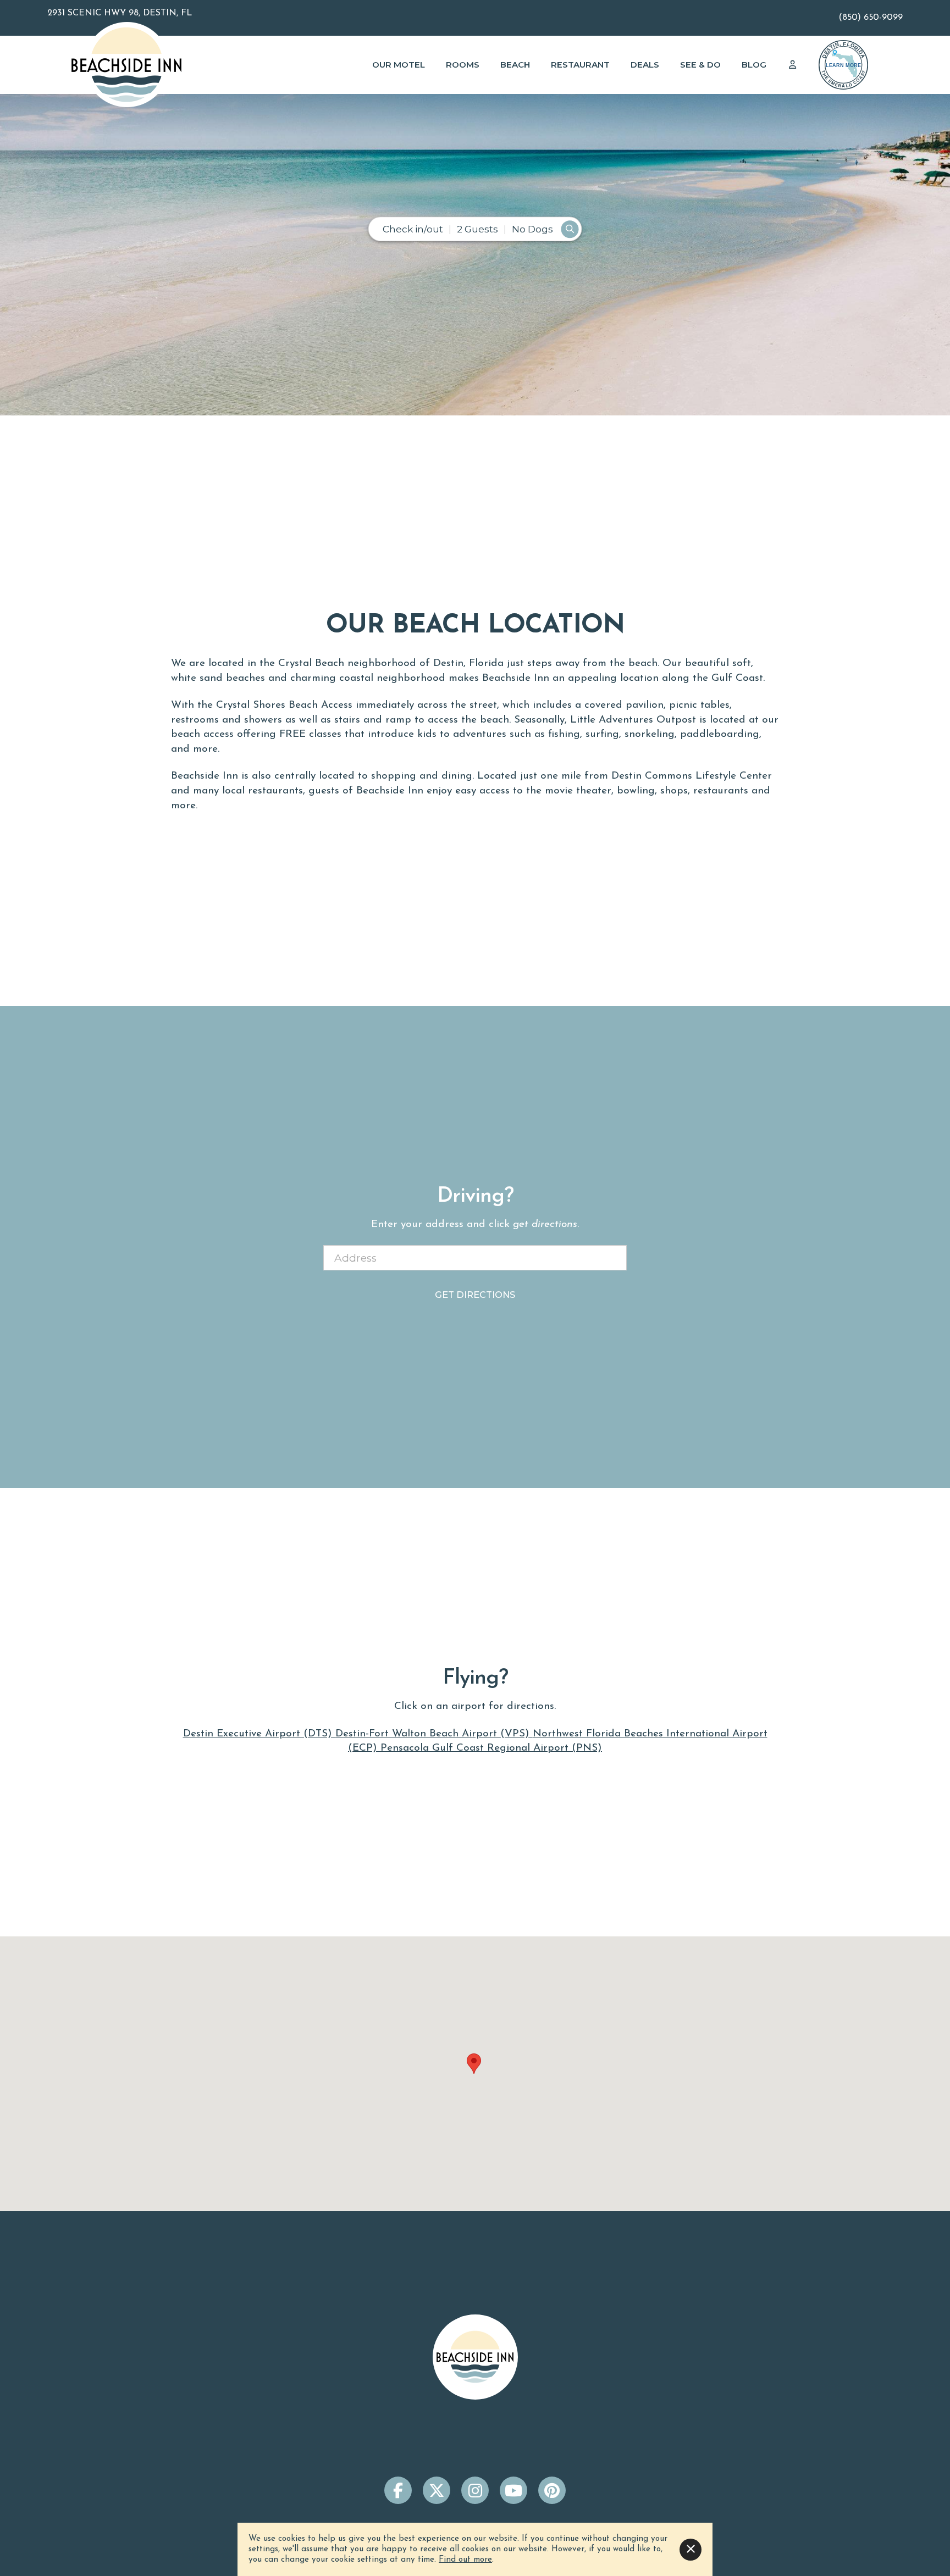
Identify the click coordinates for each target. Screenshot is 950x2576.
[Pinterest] (552, 2490)
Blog (754, 65)
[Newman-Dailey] (126, 65)
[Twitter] (437, 2490)
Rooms (463, 65)
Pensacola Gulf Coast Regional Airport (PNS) (491, 1748)
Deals (645, 65)
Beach (515, 65)
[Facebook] (398, 2490)
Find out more (465, 2560)
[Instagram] (475, 2490)
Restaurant (580, 65)
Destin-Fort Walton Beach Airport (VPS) (434, 1734)
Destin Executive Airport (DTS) (259, 1734)
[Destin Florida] (843, 65)
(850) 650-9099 (871, 18)
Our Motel (399, 65)
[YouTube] (513, 2490)
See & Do (700, 65)
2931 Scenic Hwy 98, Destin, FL (120, 13)
